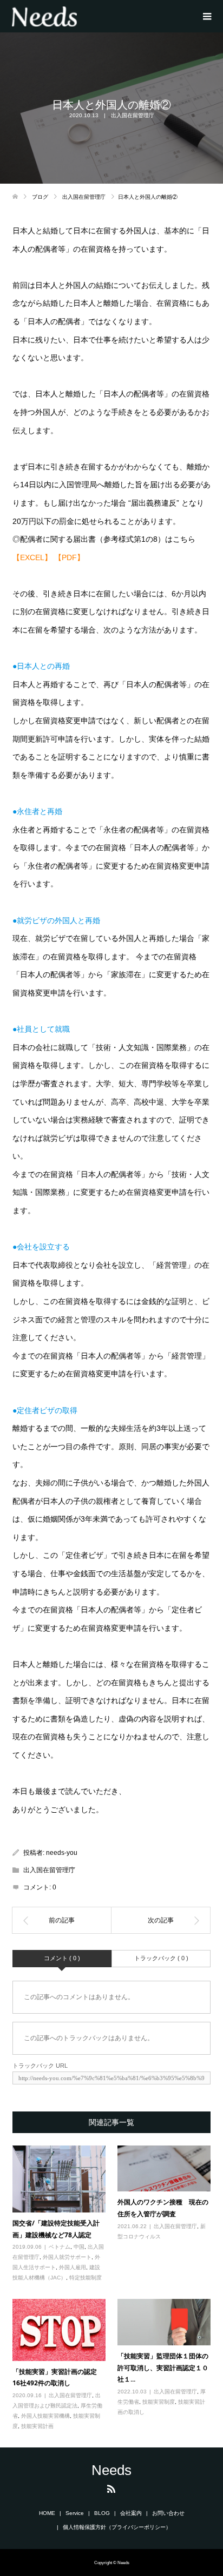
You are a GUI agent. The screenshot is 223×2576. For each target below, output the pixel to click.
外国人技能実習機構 (45, 2416)
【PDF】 (69, 557)
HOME (47, 2513)
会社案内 (131, 2513)
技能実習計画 (37, 2426)
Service (75, 2513)
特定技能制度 (86, 2278)
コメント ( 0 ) (62, 1958)
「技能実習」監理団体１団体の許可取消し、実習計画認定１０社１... (163, 2368)
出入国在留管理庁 (133, 115)
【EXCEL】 (32, 557)
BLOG (102, 2513)
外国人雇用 (73, 2267)
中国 (79, 2247)
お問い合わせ (168, 2513)
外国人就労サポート (67, 2257)
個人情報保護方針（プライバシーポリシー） (117, 2527)
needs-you (62, 1853)
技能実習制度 (159, 2402)
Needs (111, 2470)
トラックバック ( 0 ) (161, 1958)
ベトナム (60, 2247)
